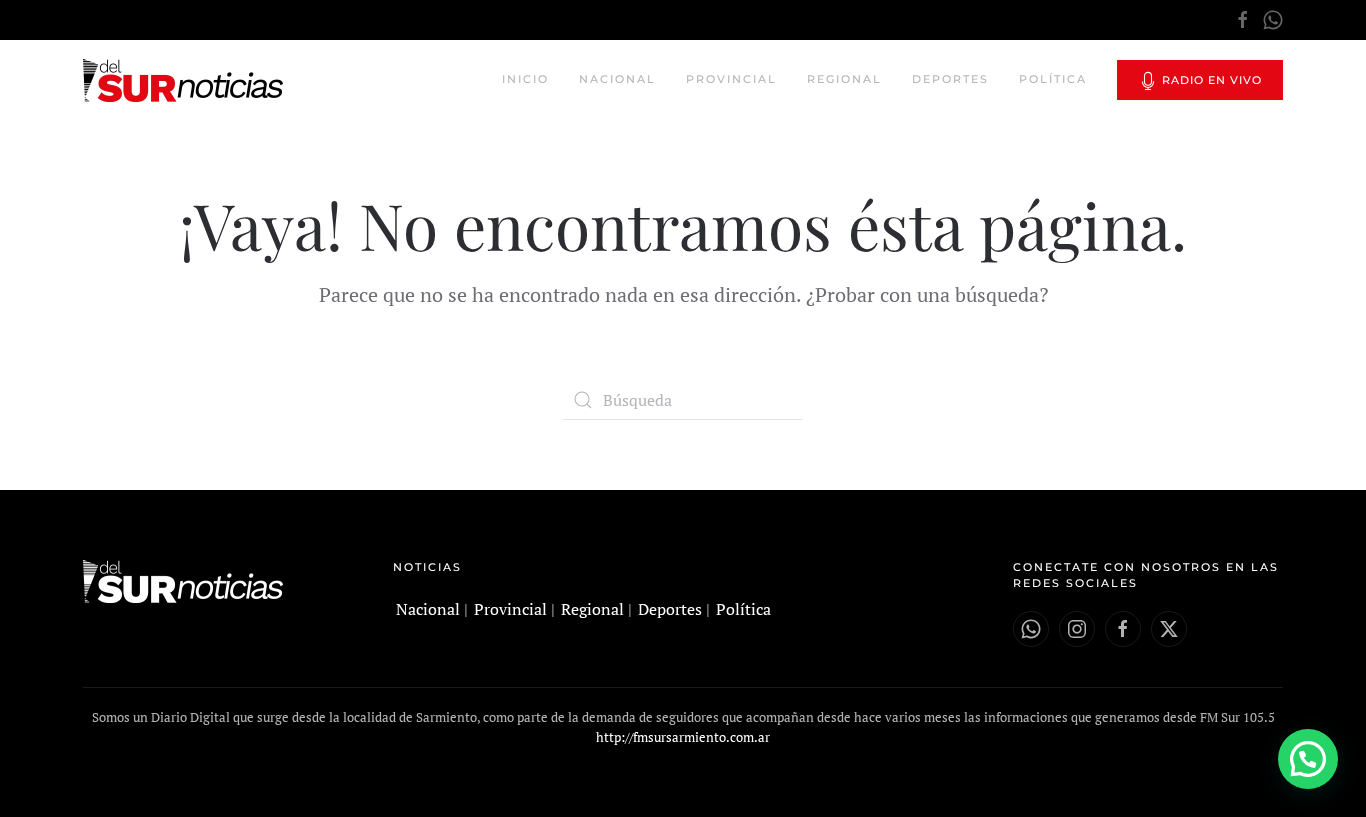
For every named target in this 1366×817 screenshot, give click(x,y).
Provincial (731, 79)
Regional (844, 79)
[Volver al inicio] (185, 80)
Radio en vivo (1210, 80)
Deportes (950, 79)
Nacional (617, 79)
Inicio (525, 79)
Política (1053, 79)
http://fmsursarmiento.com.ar (683, 737)
